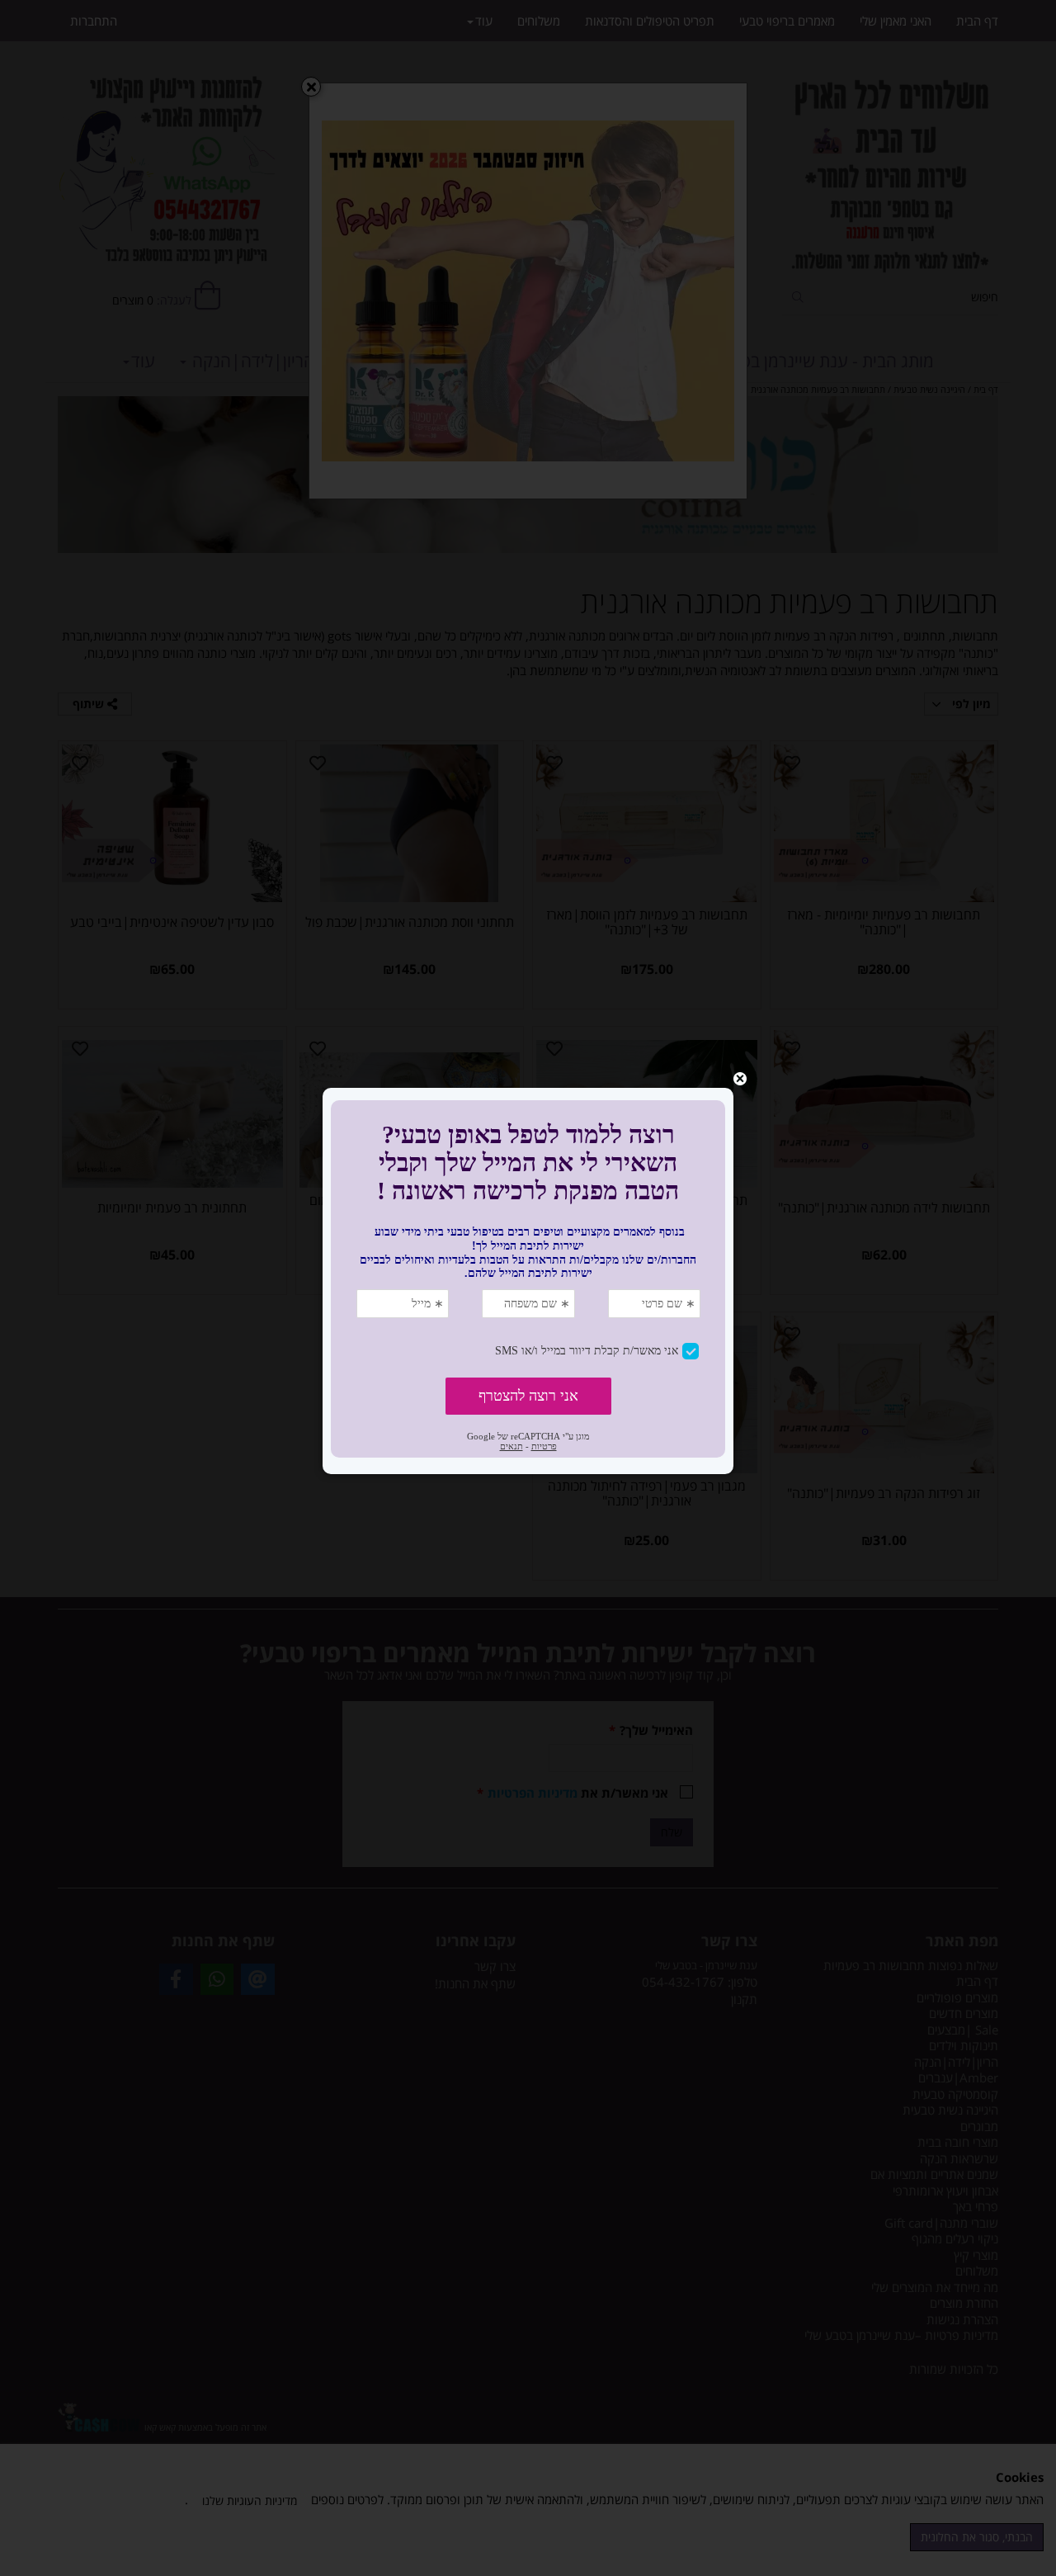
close (740, 1079)
